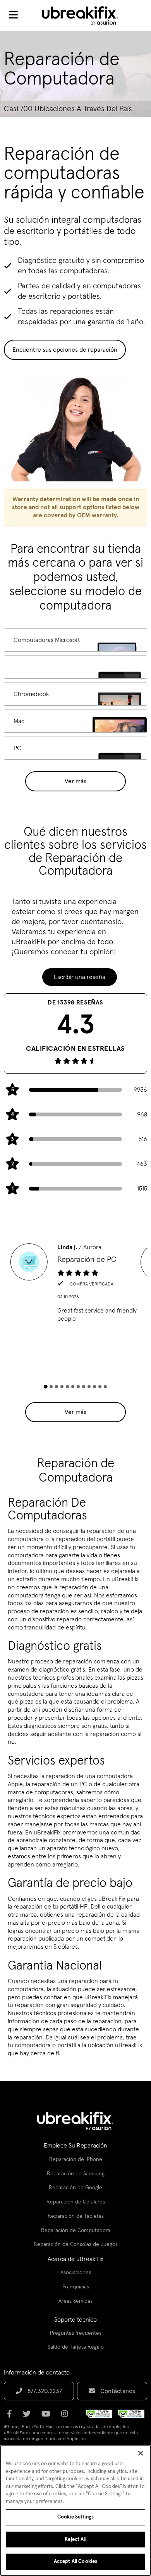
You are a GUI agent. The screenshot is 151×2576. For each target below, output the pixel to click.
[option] (75, 1285)
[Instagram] (67, 2417)
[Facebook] (12, 2417)
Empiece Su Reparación (75, 2146)
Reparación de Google (75, 2188)
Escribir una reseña (80, 977)
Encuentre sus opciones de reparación (65, 350)
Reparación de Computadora (76, 2231)
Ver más (75, 781)
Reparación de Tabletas (76, 2216)
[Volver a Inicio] (85, 15)
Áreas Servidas (75, 2301)
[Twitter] (29, 2417)
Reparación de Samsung (76, 2174)
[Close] (141, 2453)
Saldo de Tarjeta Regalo (76, 2347)
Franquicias (76, 2287)
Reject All (75, 2540)
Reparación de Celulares (76, 2202)
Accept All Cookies (75, 2562)
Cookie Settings (75, 2517)
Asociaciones (76, 2273)
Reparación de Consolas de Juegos (76, 2244)
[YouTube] (48, 2417)
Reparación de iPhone (76, 2159)
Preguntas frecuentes (76, 2333)
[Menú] (13, 15)
